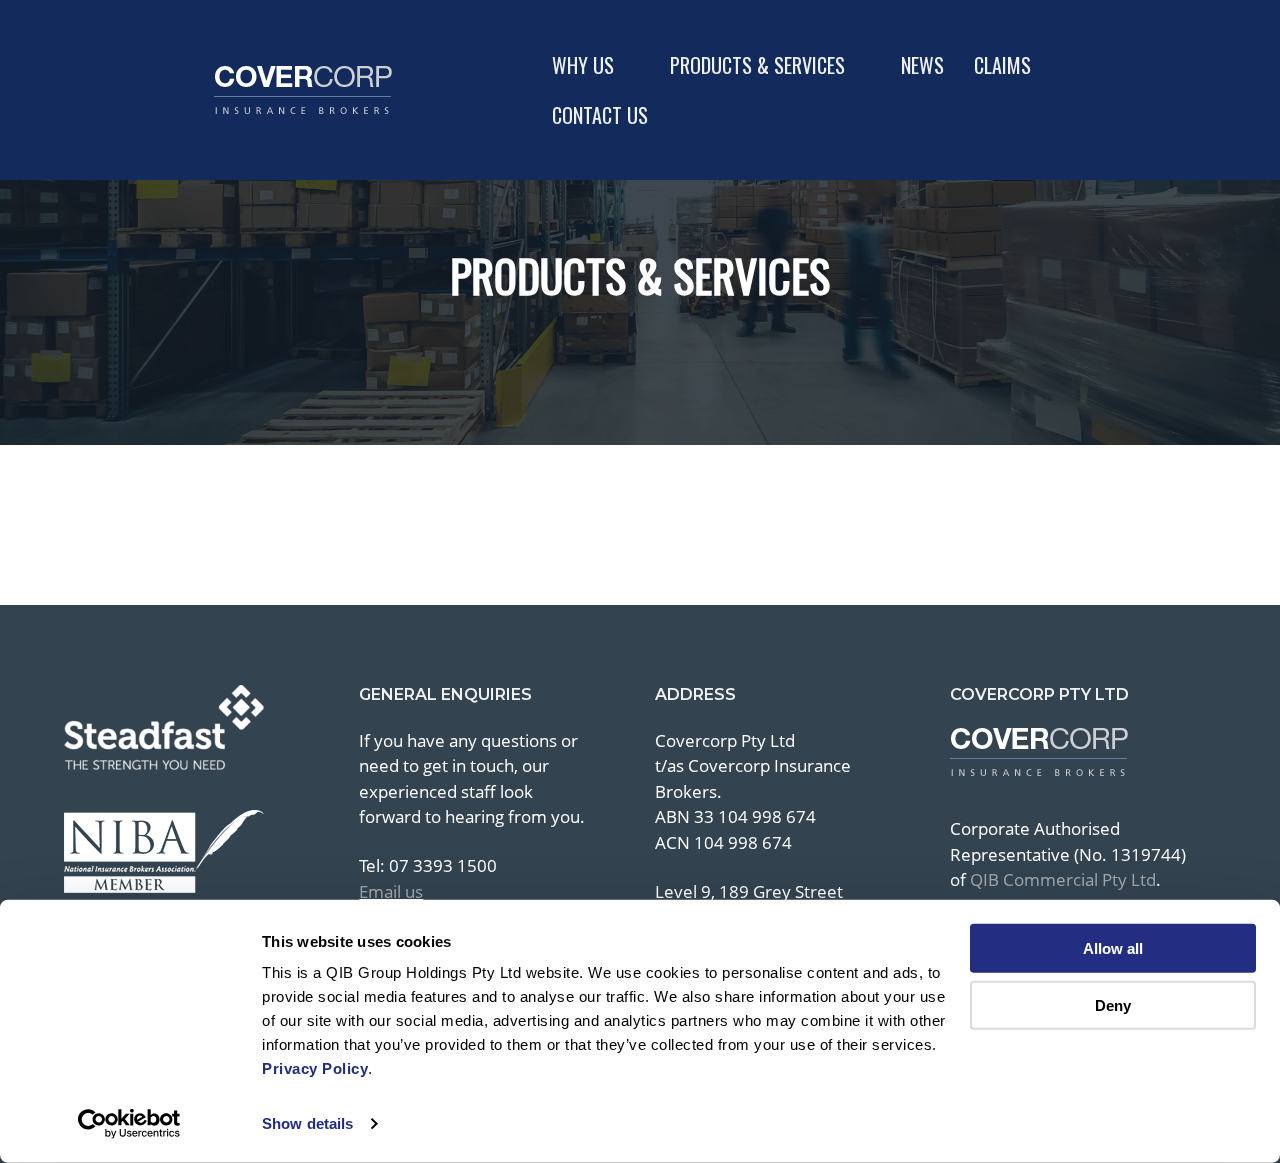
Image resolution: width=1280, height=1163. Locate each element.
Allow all (1113, 948)
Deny (1113, 1004)
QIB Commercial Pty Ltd (1063, 879)
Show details (307, 1123)
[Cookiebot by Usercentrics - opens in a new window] (129, 1124)
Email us (391, 891)
